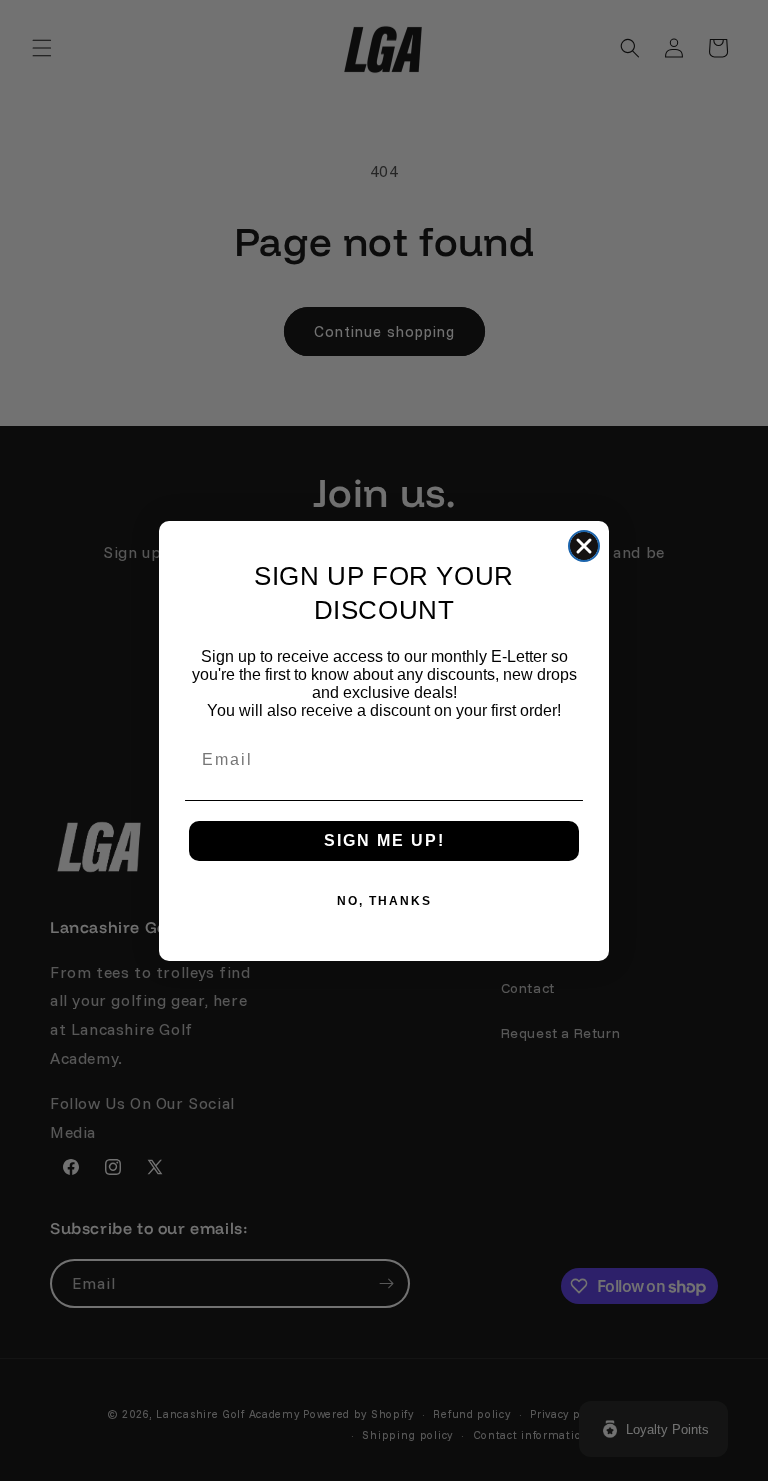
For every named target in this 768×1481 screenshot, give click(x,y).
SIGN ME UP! (384, 840)
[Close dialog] (584, 546)
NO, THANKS (384, 901)
